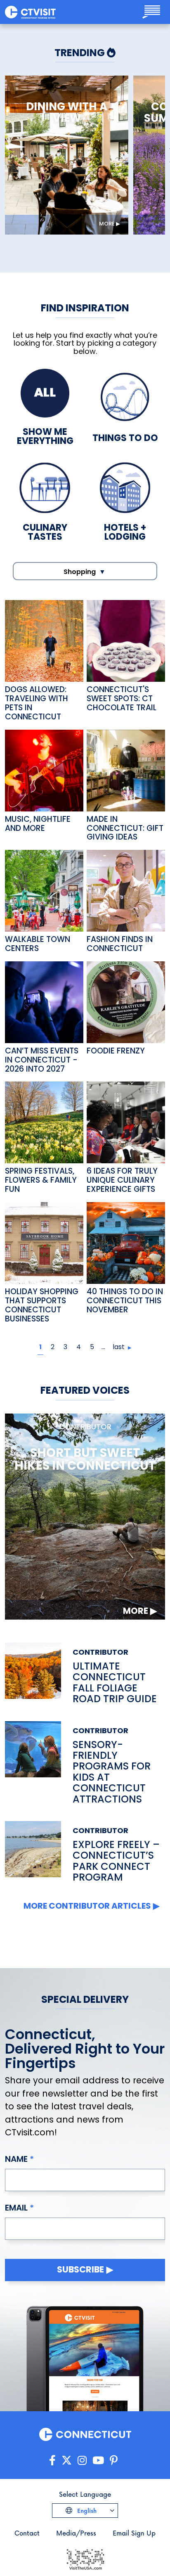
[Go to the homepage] (30, 12)
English (86, 2511)
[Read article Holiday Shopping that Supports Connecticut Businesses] (44, 1242)
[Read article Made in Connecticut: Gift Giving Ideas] (126, 770)
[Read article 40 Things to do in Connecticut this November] (126, 1242)
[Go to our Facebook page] (52, 2461)
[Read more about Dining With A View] (67, 155)
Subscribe (80, 2269)
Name (16, 2159)
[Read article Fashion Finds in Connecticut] (126, 890)
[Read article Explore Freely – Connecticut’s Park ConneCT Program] (33, 1852)
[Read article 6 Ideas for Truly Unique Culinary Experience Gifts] (126, 1122)
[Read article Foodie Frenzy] (126, 1002)
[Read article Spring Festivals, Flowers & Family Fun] (44, 1122)
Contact (27, 2533)
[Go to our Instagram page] (82, 2461)
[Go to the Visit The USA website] (85, 2558)
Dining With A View (67, 113)
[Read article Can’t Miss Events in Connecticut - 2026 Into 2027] (44, 1002)
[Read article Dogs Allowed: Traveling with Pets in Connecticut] (44, 640)
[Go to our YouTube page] (98, 2461)
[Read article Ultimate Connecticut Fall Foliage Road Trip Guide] (33, 1674)
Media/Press (76, 2533)
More (107, 224)
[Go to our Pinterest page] (114, 2461)
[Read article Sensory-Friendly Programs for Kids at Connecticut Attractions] (33, 1763)
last (119, 1347)
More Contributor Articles (87, 1906)
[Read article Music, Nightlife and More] (44, 770)
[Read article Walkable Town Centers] (44, 890)
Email (16, 2208)
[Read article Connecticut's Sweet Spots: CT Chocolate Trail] (126, 640)
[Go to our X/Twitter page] (67, 2461)
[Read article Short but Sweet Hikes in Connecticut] (85, 1516)
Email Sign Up (134, 2533)
